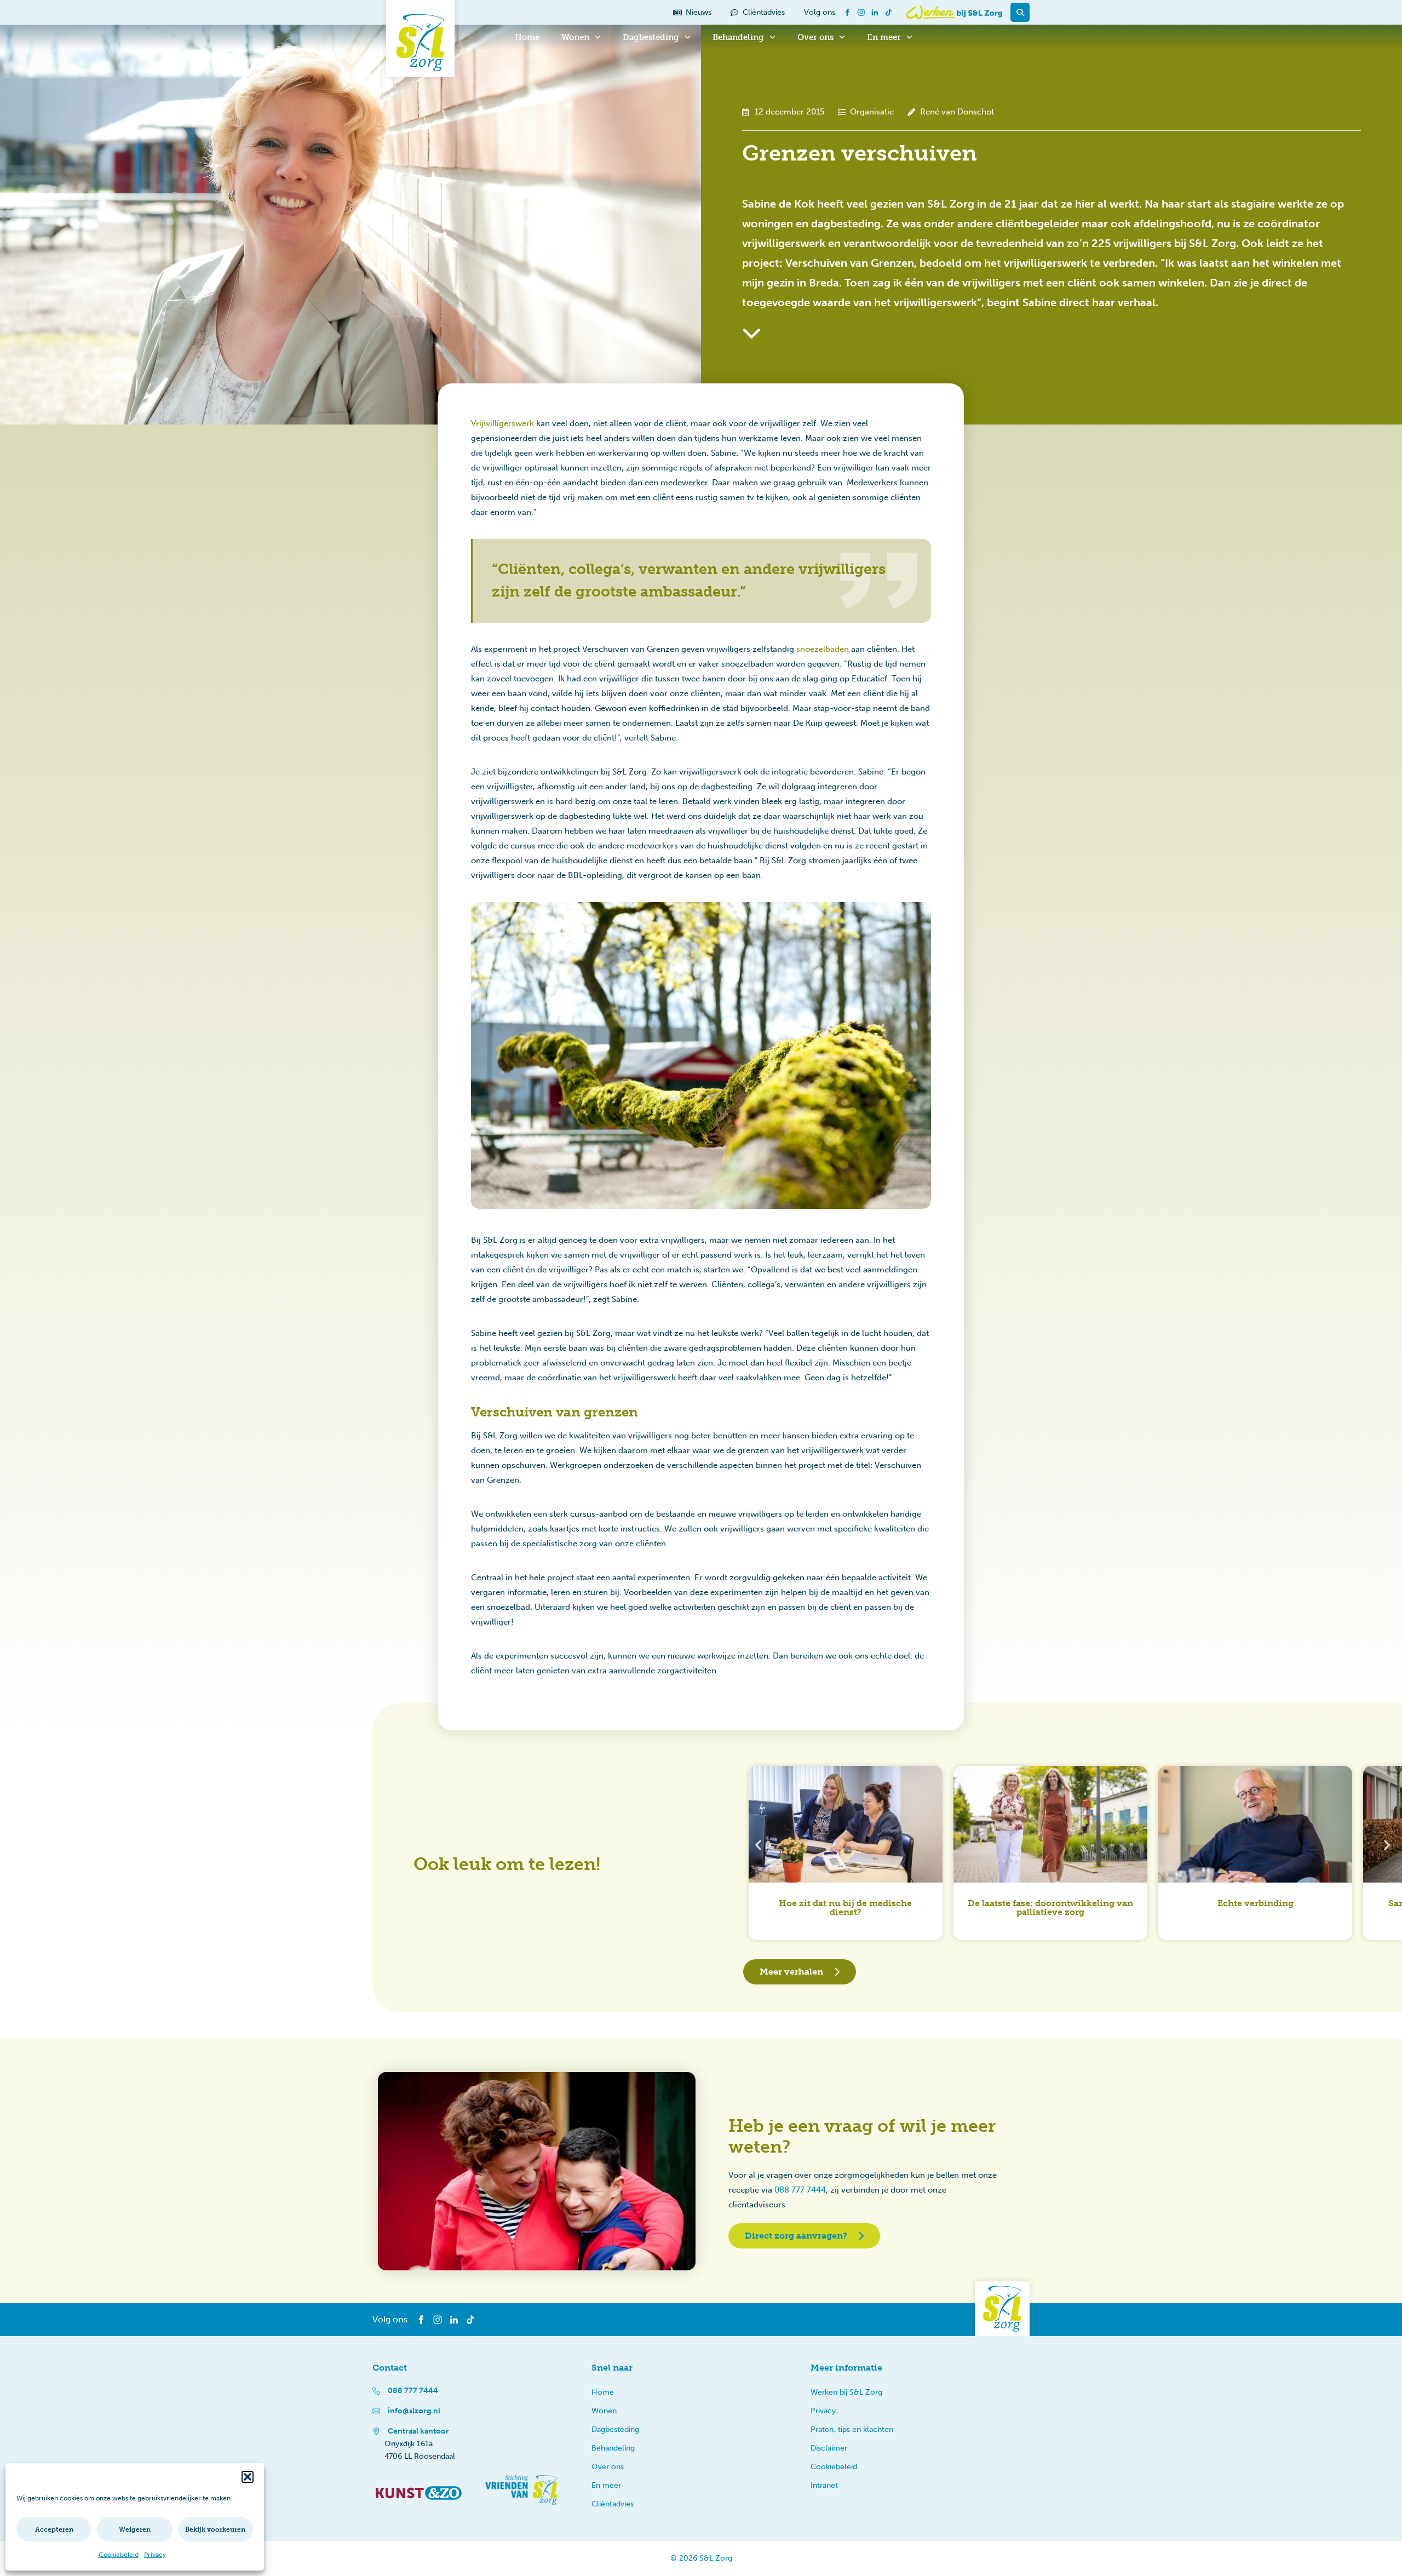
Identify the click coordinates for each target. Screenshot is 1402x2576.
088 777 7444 (800, 2190)
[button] (248, 2477)
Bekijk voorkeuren (215, 2529)
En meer (884, 37)
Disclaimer (829, 2448)
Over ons (815, 37)
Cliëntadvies (613, 2504)
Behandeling (738, 37)
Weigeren (135, 2529)
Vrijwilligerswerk (502, 423)
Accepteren (54, 2529)
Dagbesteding (651, 37)
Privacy (155, 2555)
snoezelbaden (823, 649)
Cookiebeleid (119, 2555)
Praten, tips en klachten (852, 2429)
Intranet (824, 2485)
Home (527, 37)
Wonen (575, 37)
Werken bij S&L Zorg (846, 2392)
